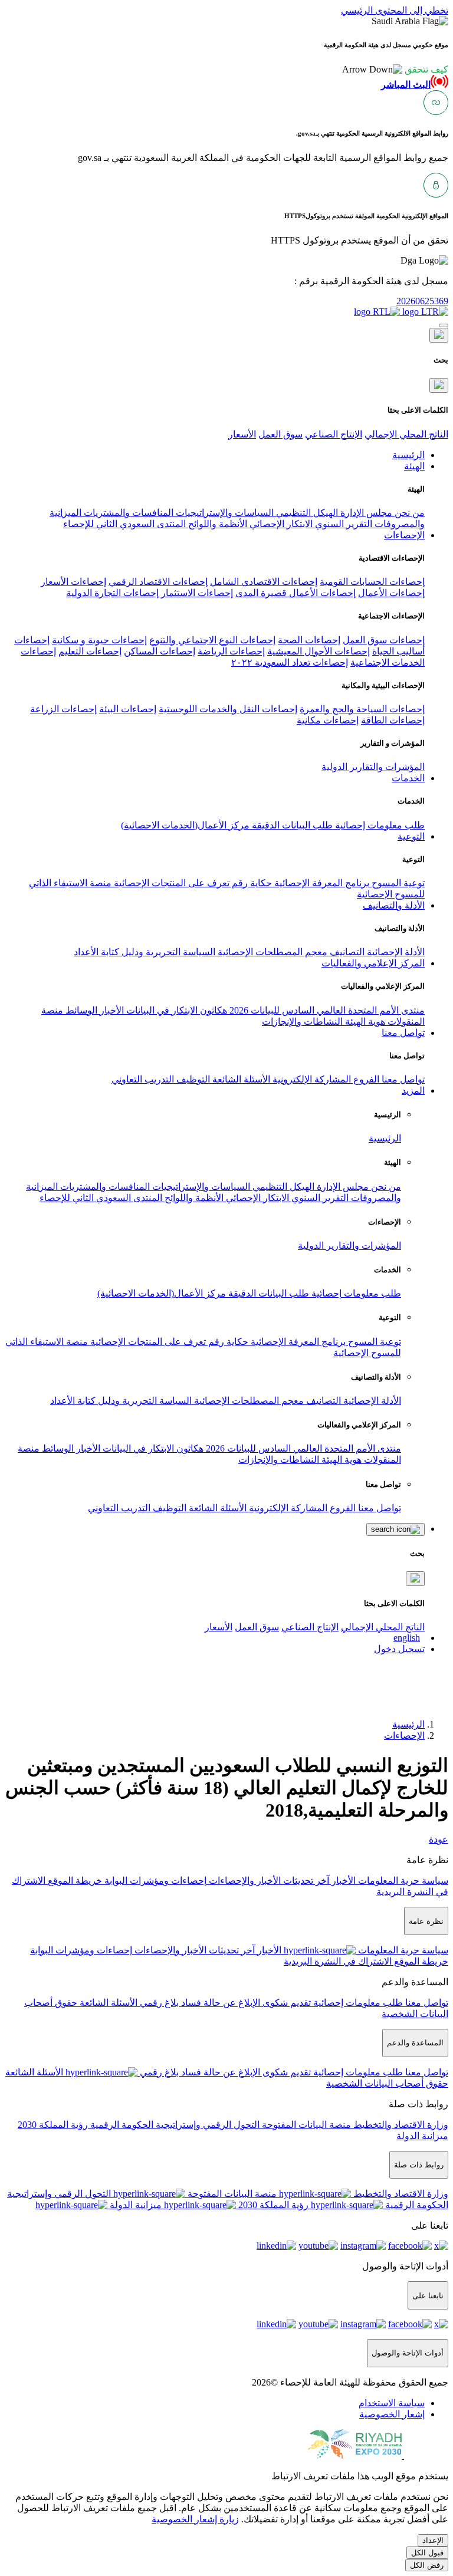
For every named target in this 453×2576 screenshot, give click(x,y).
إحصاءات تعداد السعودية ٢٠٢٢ (290, 662)
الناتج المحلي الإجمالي (406, 434)
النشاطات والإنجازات (302, 1021)
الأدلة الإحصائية (395, 952)
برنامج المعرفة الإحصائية (321, 883)
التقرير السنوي (342, 524)
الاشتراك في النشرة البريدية (338, 1961)
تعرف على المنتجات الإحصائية (170, 883)
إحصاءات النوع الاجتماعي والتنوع (212, 640)
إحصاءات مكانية (328, 720)
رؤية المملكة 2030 (53, 2125)
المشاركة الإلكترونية (311, 1079)
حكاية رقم (251, 883)
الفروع (365, 1079)
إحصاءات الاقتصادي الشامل (264, 582)
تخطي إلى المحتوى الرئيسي (395, 10)
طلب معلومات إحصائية (379, 825)
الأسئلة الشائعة (240, 1079)
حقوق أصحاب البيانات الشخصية (387, 2083)
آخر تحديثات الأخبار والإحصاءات (268, 1881)
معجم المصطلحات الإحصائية (271, 952)
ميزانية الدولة (422, 2136)
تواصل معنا (402, 1079)
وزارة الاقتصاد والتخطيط (400, 2125)
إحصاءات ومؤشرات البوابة (154, 1881)
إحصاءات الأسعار (73, 582)
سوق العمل (280, 434)
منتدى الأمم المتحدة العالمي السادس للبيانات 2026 (326, 1010)
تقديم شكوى (285, 2003)
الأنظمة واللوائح (216, 524)
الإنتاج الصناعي (334, 434)
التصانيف (346, 952)
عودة (439, 1839)
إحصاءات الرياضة (231, 651)
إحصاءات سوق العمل (384, 640)
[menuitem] (392, 2403)
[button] (395, 69)
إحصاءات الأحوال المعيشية (319, 651)
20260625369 (422, 301)
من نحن (408, 513)
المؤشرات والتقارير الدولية (373, 767)
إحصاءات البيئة (128, 709)
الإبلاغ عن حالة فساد (219, 2003)
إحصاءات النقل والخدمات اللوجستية (228, 709)
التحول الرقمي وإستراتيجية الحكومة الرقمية (174, 2125)
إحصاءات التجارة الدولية (112, 593)
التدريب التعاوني (143, 1079)
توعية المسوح (397, 883)
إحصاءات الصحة (309, 640)
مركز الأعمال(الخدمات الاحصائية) (185, 825)
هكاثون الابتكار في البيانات (175, 1010)
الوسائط (80, 1010)
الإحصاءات (404, 1736)
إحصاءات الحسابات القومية (372, 582)
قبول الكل (427, 2553)
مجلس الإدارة (365, 513)
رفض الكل (427, 2565)
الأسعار (242, 434)
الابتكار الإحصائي (280, 524)
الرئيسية (385, 1138)
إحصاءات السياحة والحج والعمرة (362, 709)
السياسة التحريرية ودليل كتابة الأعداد (145, 952)
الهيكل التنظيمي (306, 513)
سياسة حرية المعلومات (402, 1881)
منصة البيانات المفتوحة (305, 2125)
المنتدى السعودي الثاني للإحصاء (124, 524)
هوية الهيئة (364, 1021)
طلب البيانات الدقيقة (291, 825)
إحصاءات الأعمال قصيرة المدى (296, 593)
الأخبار (111, 1010)
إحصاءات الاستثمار (197, 593)
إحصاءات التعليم (90, 651)
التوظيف (192, 1079)
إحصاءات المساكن (160, 651)
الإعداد (433, 2540)
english (407, 1638)
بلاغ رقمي (158, 2003)
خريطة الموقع (74, 1881)
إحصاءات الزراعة (63, 709)
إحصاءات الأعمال (391, 593)
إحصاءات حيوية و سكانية (99, 640)
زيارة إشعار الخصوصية (195, 2519)
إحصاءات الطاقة (393, 720)
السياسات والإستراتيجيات (224, 513)
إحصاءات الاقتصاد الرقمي (158, 582)
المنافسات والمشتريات (127, 513)
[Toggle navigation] (444, 325)
